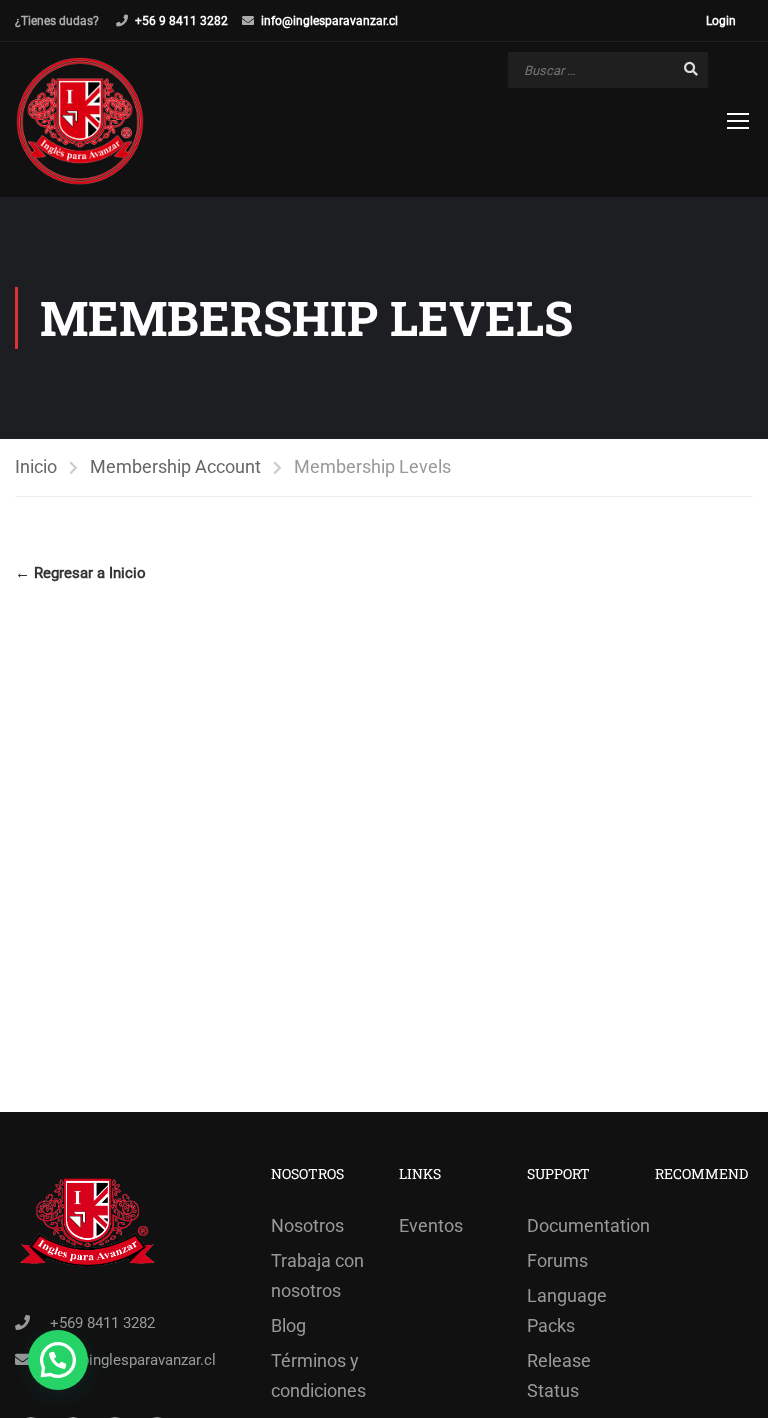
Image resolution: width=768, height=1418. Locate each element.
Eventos (431, 1225)
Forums (557, 1260)
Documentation (576, 1225)
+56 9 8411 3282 (181, 21)
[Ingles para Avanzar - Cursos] (80, 122)
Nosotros (307, 1225)
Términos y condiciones (318, 1375)
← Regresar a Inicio (80, 573)
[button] (58, 1360)
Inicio (36, 466)
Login (721, 21)
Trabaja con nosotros (317, 1275)
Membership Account (175, 466)
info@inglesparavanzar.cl (329, 21)
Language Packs (567, 1310)
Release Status (559, 1375)
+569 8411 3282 (102, 1323)
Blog (288, 1325)
